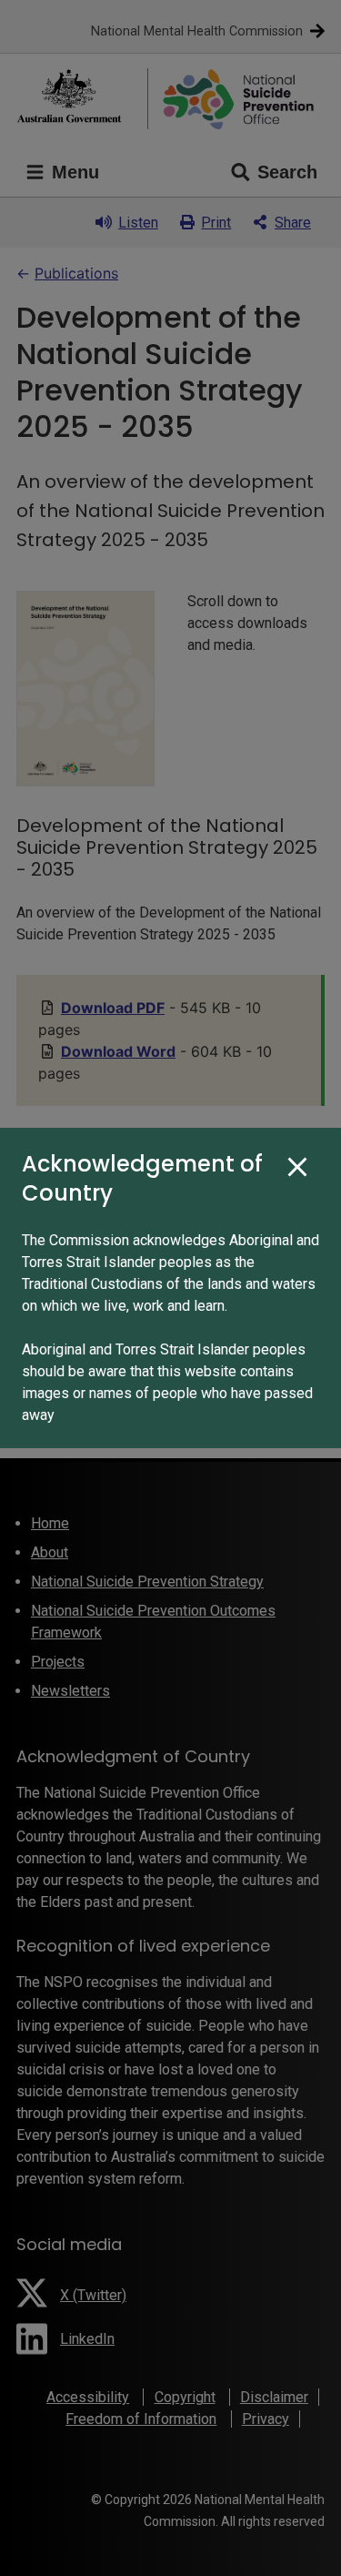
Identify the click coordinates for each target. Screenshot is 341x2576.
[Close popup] (297, 1168)
